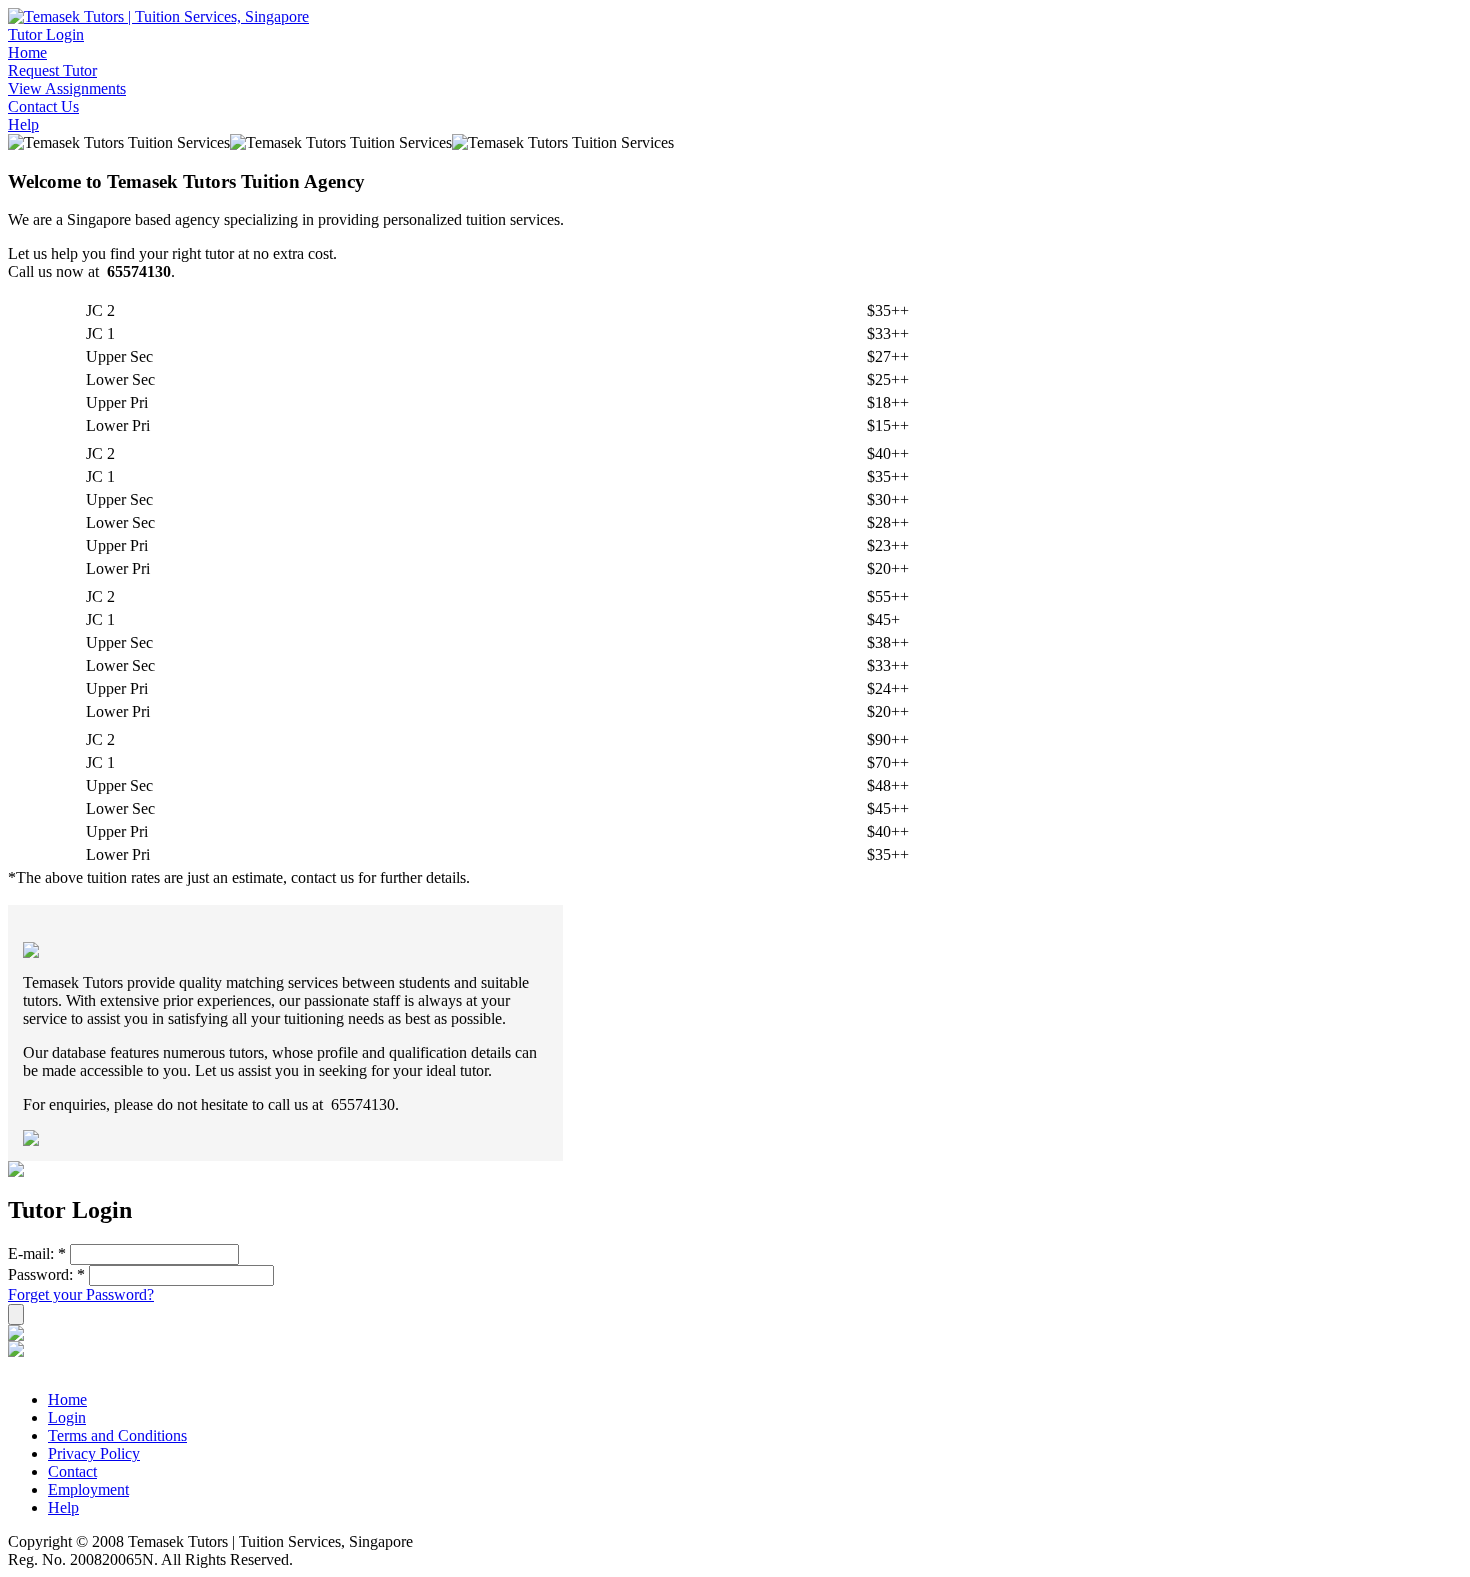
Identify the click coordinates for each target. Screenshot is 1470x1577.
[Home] (158, 16)
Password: (46, 1274)
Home (27, 52)
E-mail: (37, 1253)
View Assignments (67, 88)
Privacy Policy (94, 1453)
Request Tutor (52, 70)
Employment (88, 1489)
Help (23, 124)
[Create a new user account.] (16, 1335)
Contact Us (43, 106)
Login (67, 1417)
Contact (72, 1471)
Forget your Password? (81, 1294)
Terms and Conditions (117, 1435)
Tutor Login (46, 34)
